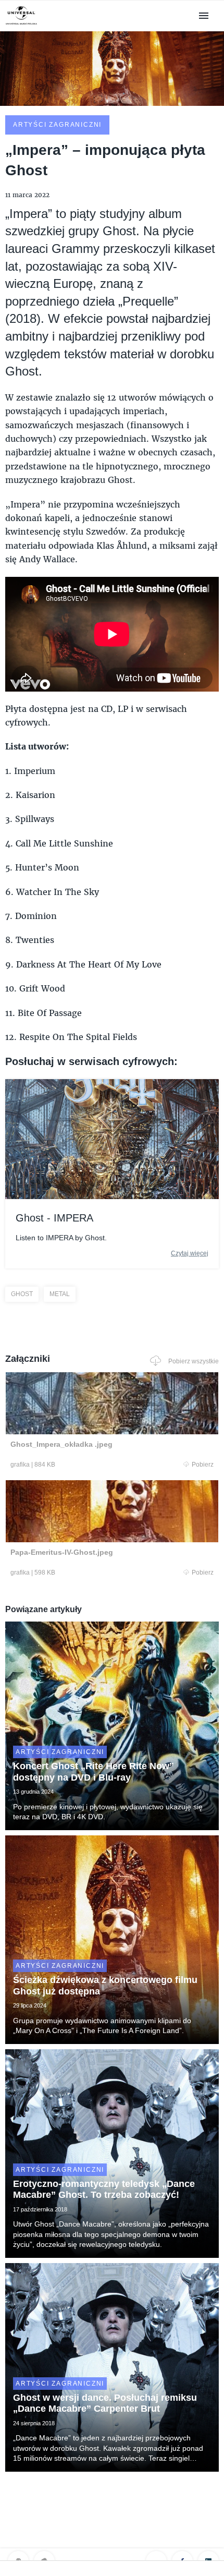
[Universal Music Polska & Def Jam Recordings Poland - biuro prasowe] (21, 25)
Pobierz (203, 1465)
